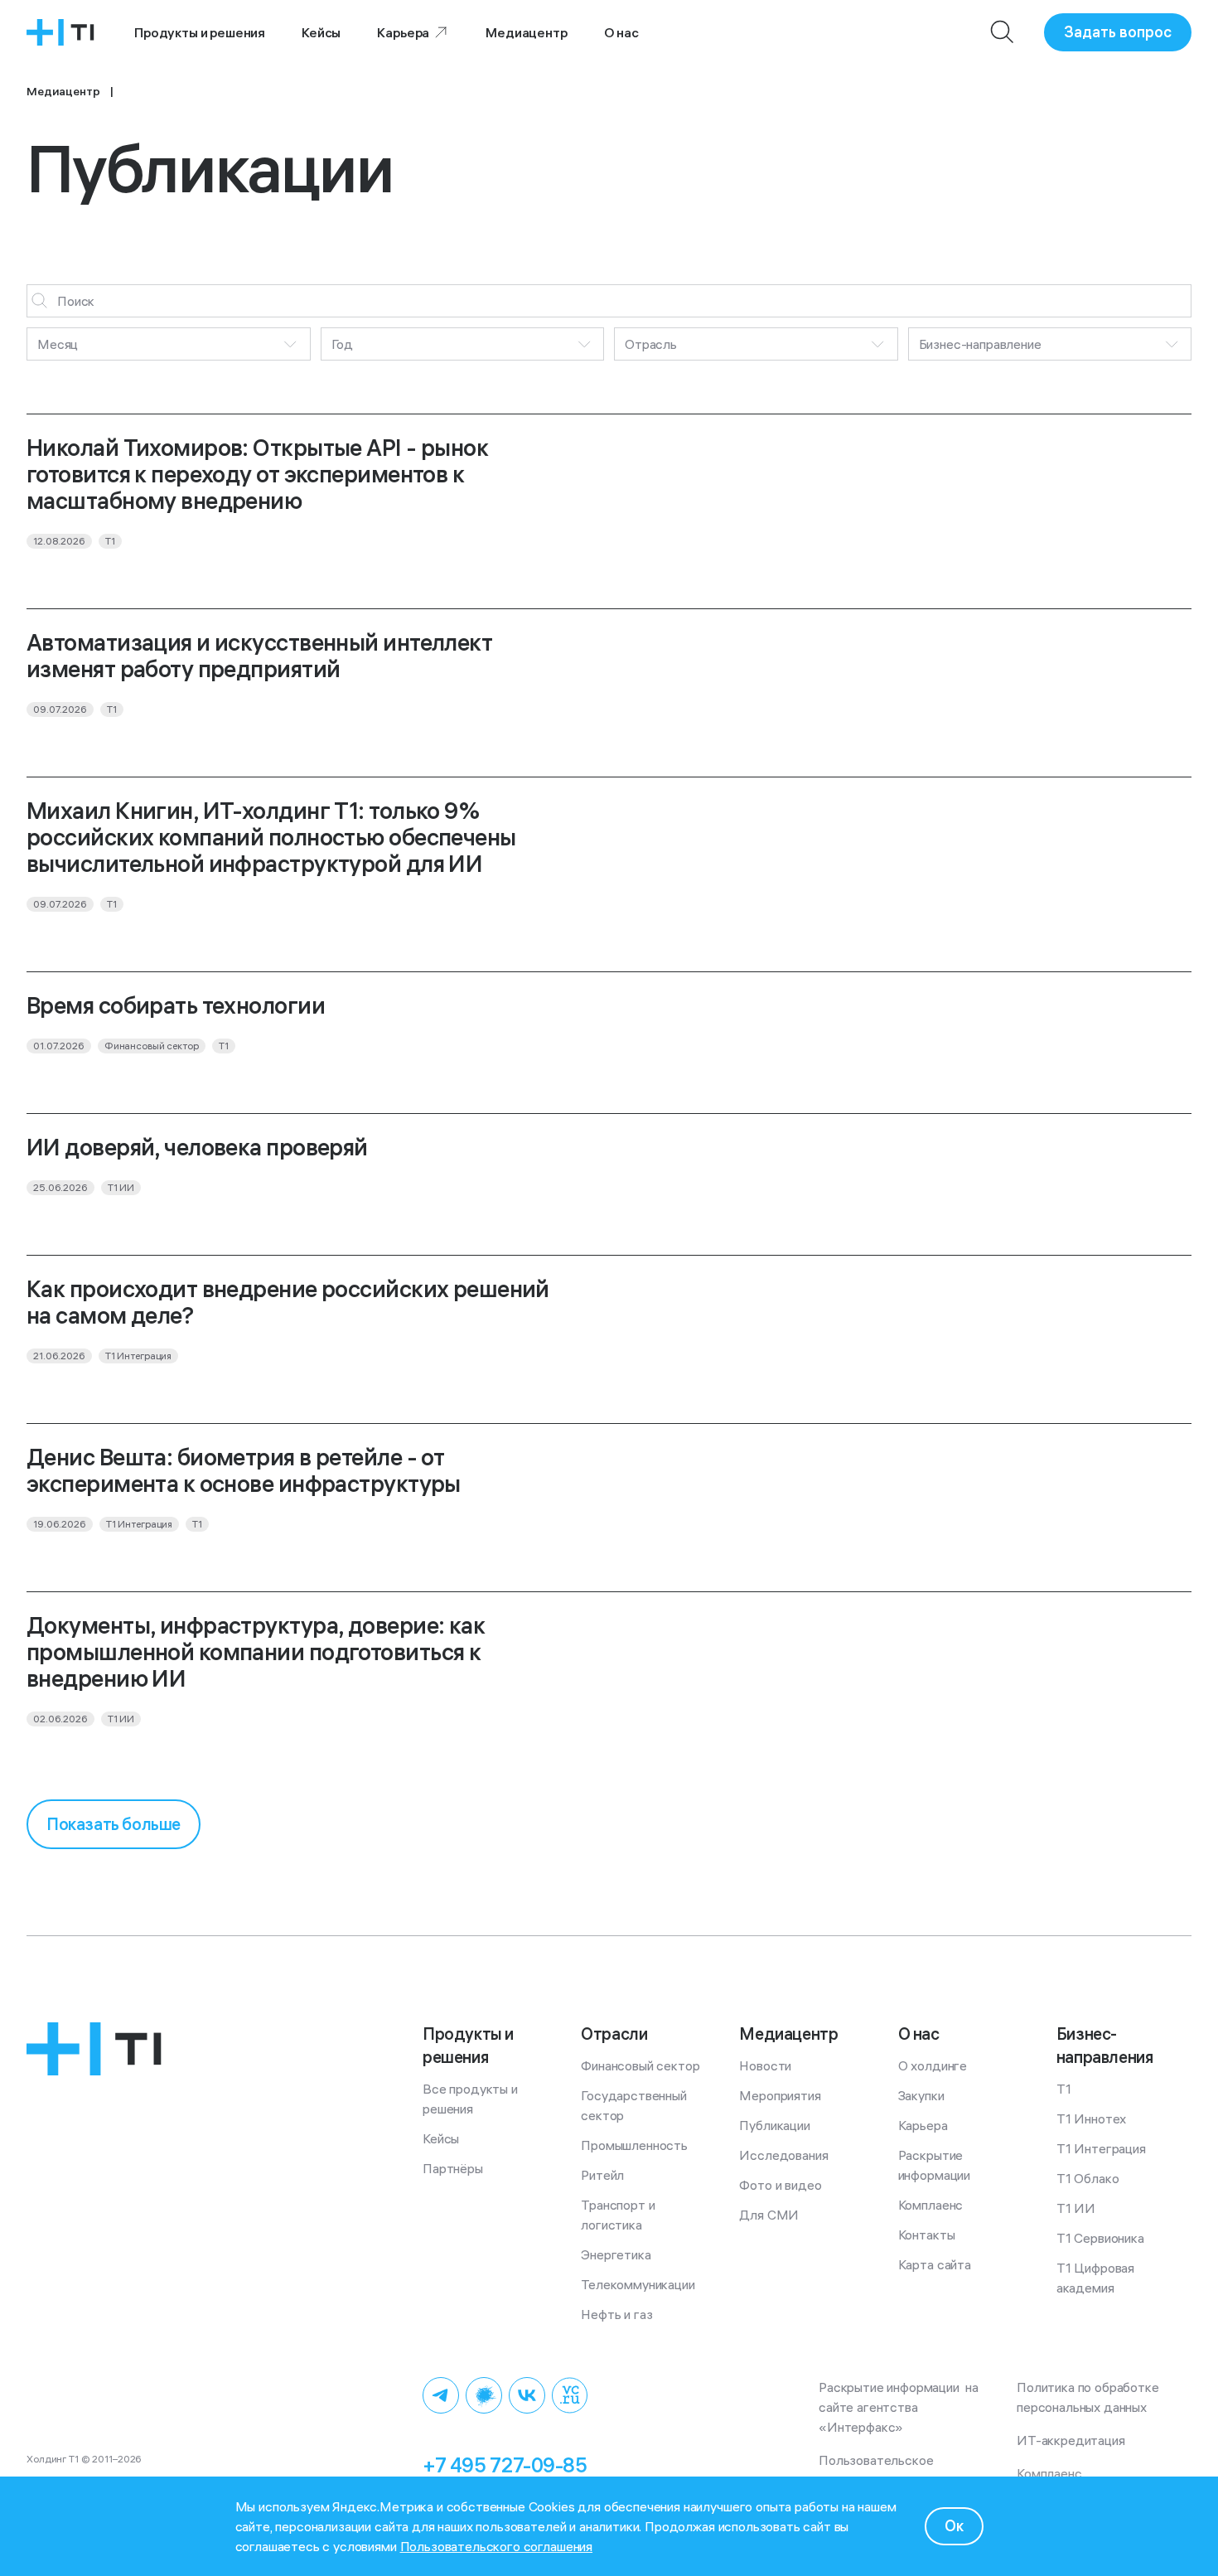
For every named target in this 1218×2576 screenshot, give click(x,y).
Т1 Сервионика (1100, 2238)
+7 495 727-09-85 (505, 2465)
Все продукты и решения (472, 2099)
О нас (621, 32)
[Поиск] (1003, 32)
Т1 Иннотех (1091, 2118)
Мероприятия (780, 2095)
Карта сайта (935, 2264)
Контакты (927, 2235)
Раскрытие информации (934, 2165)
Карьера (403, 32)
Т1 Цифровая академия (1097, 2278)
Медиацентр (526, 32)
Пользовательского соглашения (497, 2546)
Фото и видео (780, 2185)
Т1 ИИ (1076, 2208)
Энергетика (616, 2254)
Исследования (783, 2155)
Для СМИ (769, 2215)
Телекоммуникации (638, 2284)
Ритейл (602, 2175)
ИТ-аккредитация (1071, 2440)
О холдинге (933, 2065)
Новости (765, 2065)
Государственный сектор (635, 2105)
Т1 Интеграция (1101, 2148)
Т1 (1064, 2089)
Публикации (774, 2125)
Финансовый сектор (640, 2065)
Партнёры (453, 2168)
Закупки (921, 2095)
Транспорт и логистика (619, 2215)
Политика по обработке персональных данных (1091, 2397)
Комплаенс (931, 2205)
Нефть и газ (616, 2314)
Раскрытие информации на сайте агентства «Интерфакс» (900, 2407)
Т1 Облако (1088, 2178)
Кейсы (321, 32)
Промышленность (634, 2145)
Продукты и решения (200, 32)
